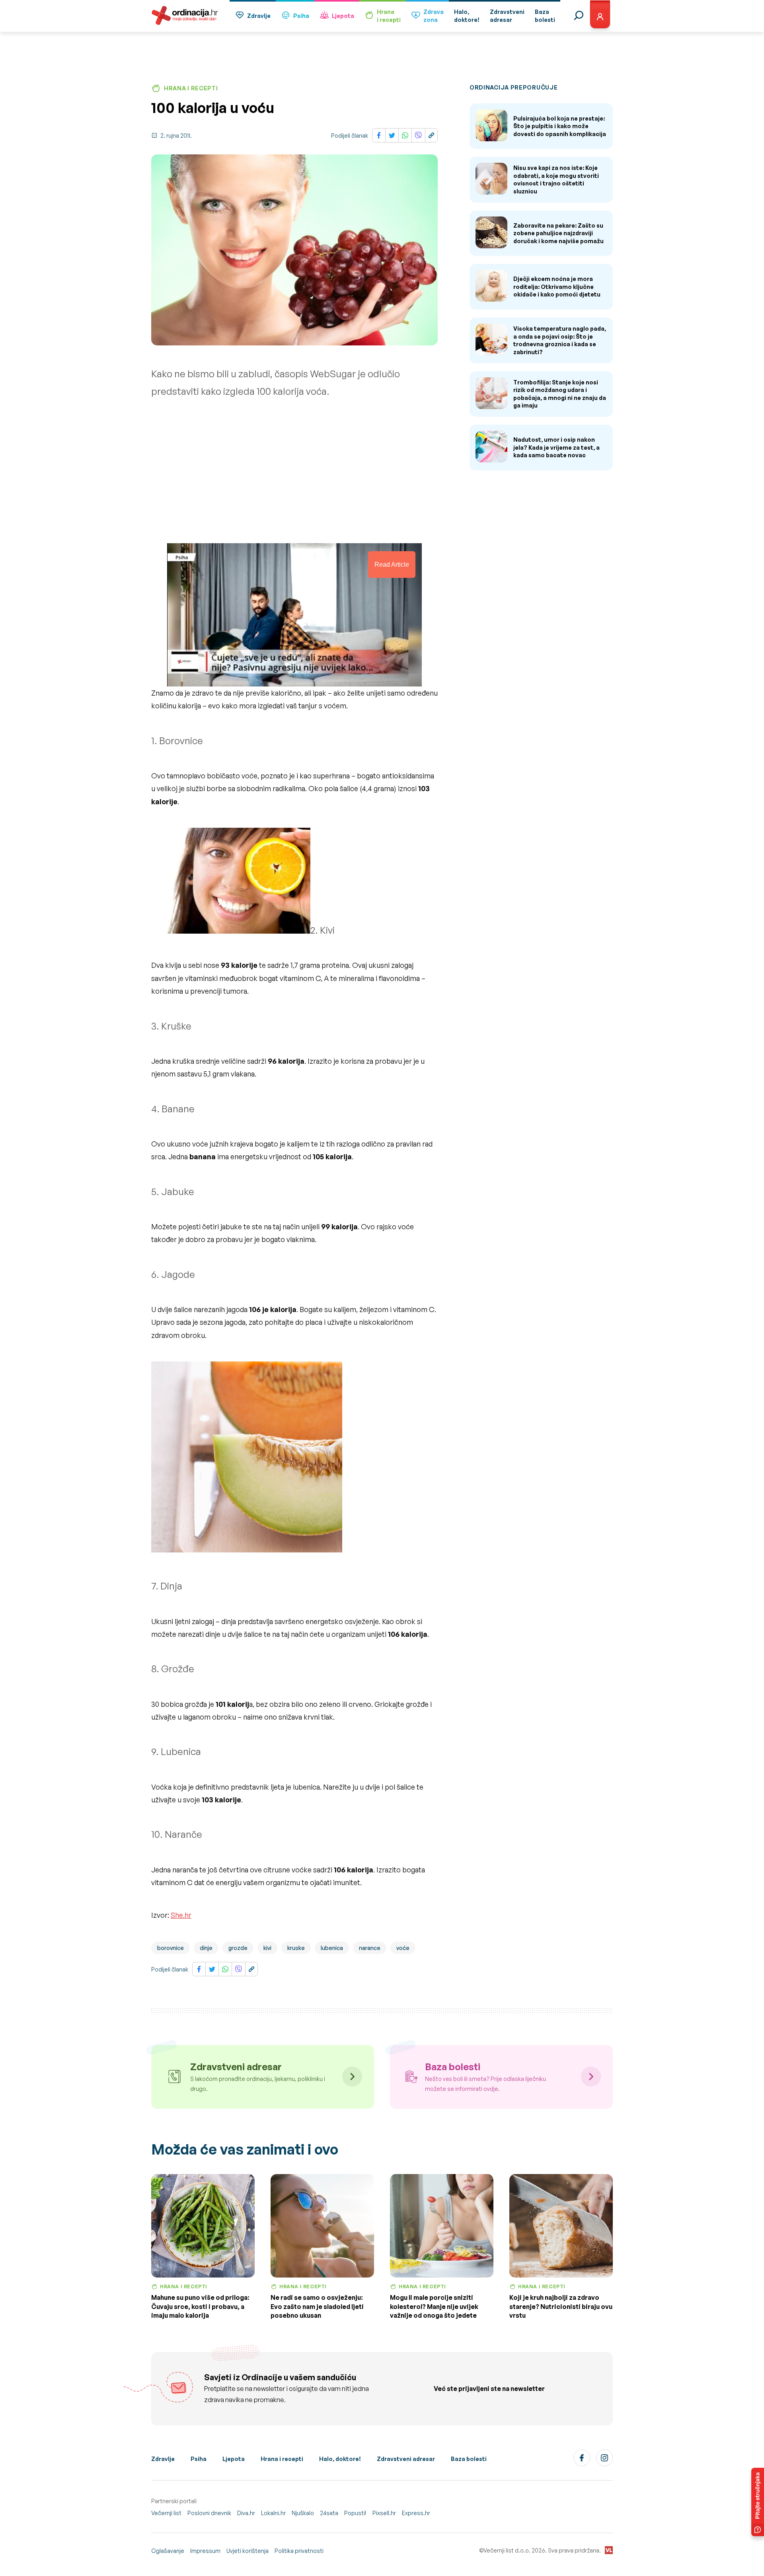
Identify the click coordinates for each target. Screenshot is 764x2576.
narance (370, 1948)
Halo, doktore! (340, 2459)
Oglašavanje (168, 2551)
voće (403, 1948)
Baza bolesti (469, 2459)
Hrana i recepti (282, 2459)
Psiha (301, 16)
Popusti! (355, 2513)
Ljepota (343, 16)
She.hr (181, 1915)
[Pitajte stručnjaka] (758, 2502)
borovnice (171, 1948)
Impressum (205, 2551)
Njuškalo (303, 2513)
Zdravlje (259, 16)
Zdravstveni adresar (406, 2459)
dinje (206, 1948)
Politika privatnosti (299, 2551)
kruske (296, 1948)
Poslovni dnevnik (209, 2513)
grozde (238, 1948)
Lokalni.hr (273, 2513)
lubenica (332, 1948)
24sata (329, 2513)
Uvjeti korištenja (248, 2551)
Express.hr (416, 2513)
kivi (267, 1948)
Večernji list (166, 2513)
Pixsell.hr (384, 2513)
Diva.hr (246, 2513)
